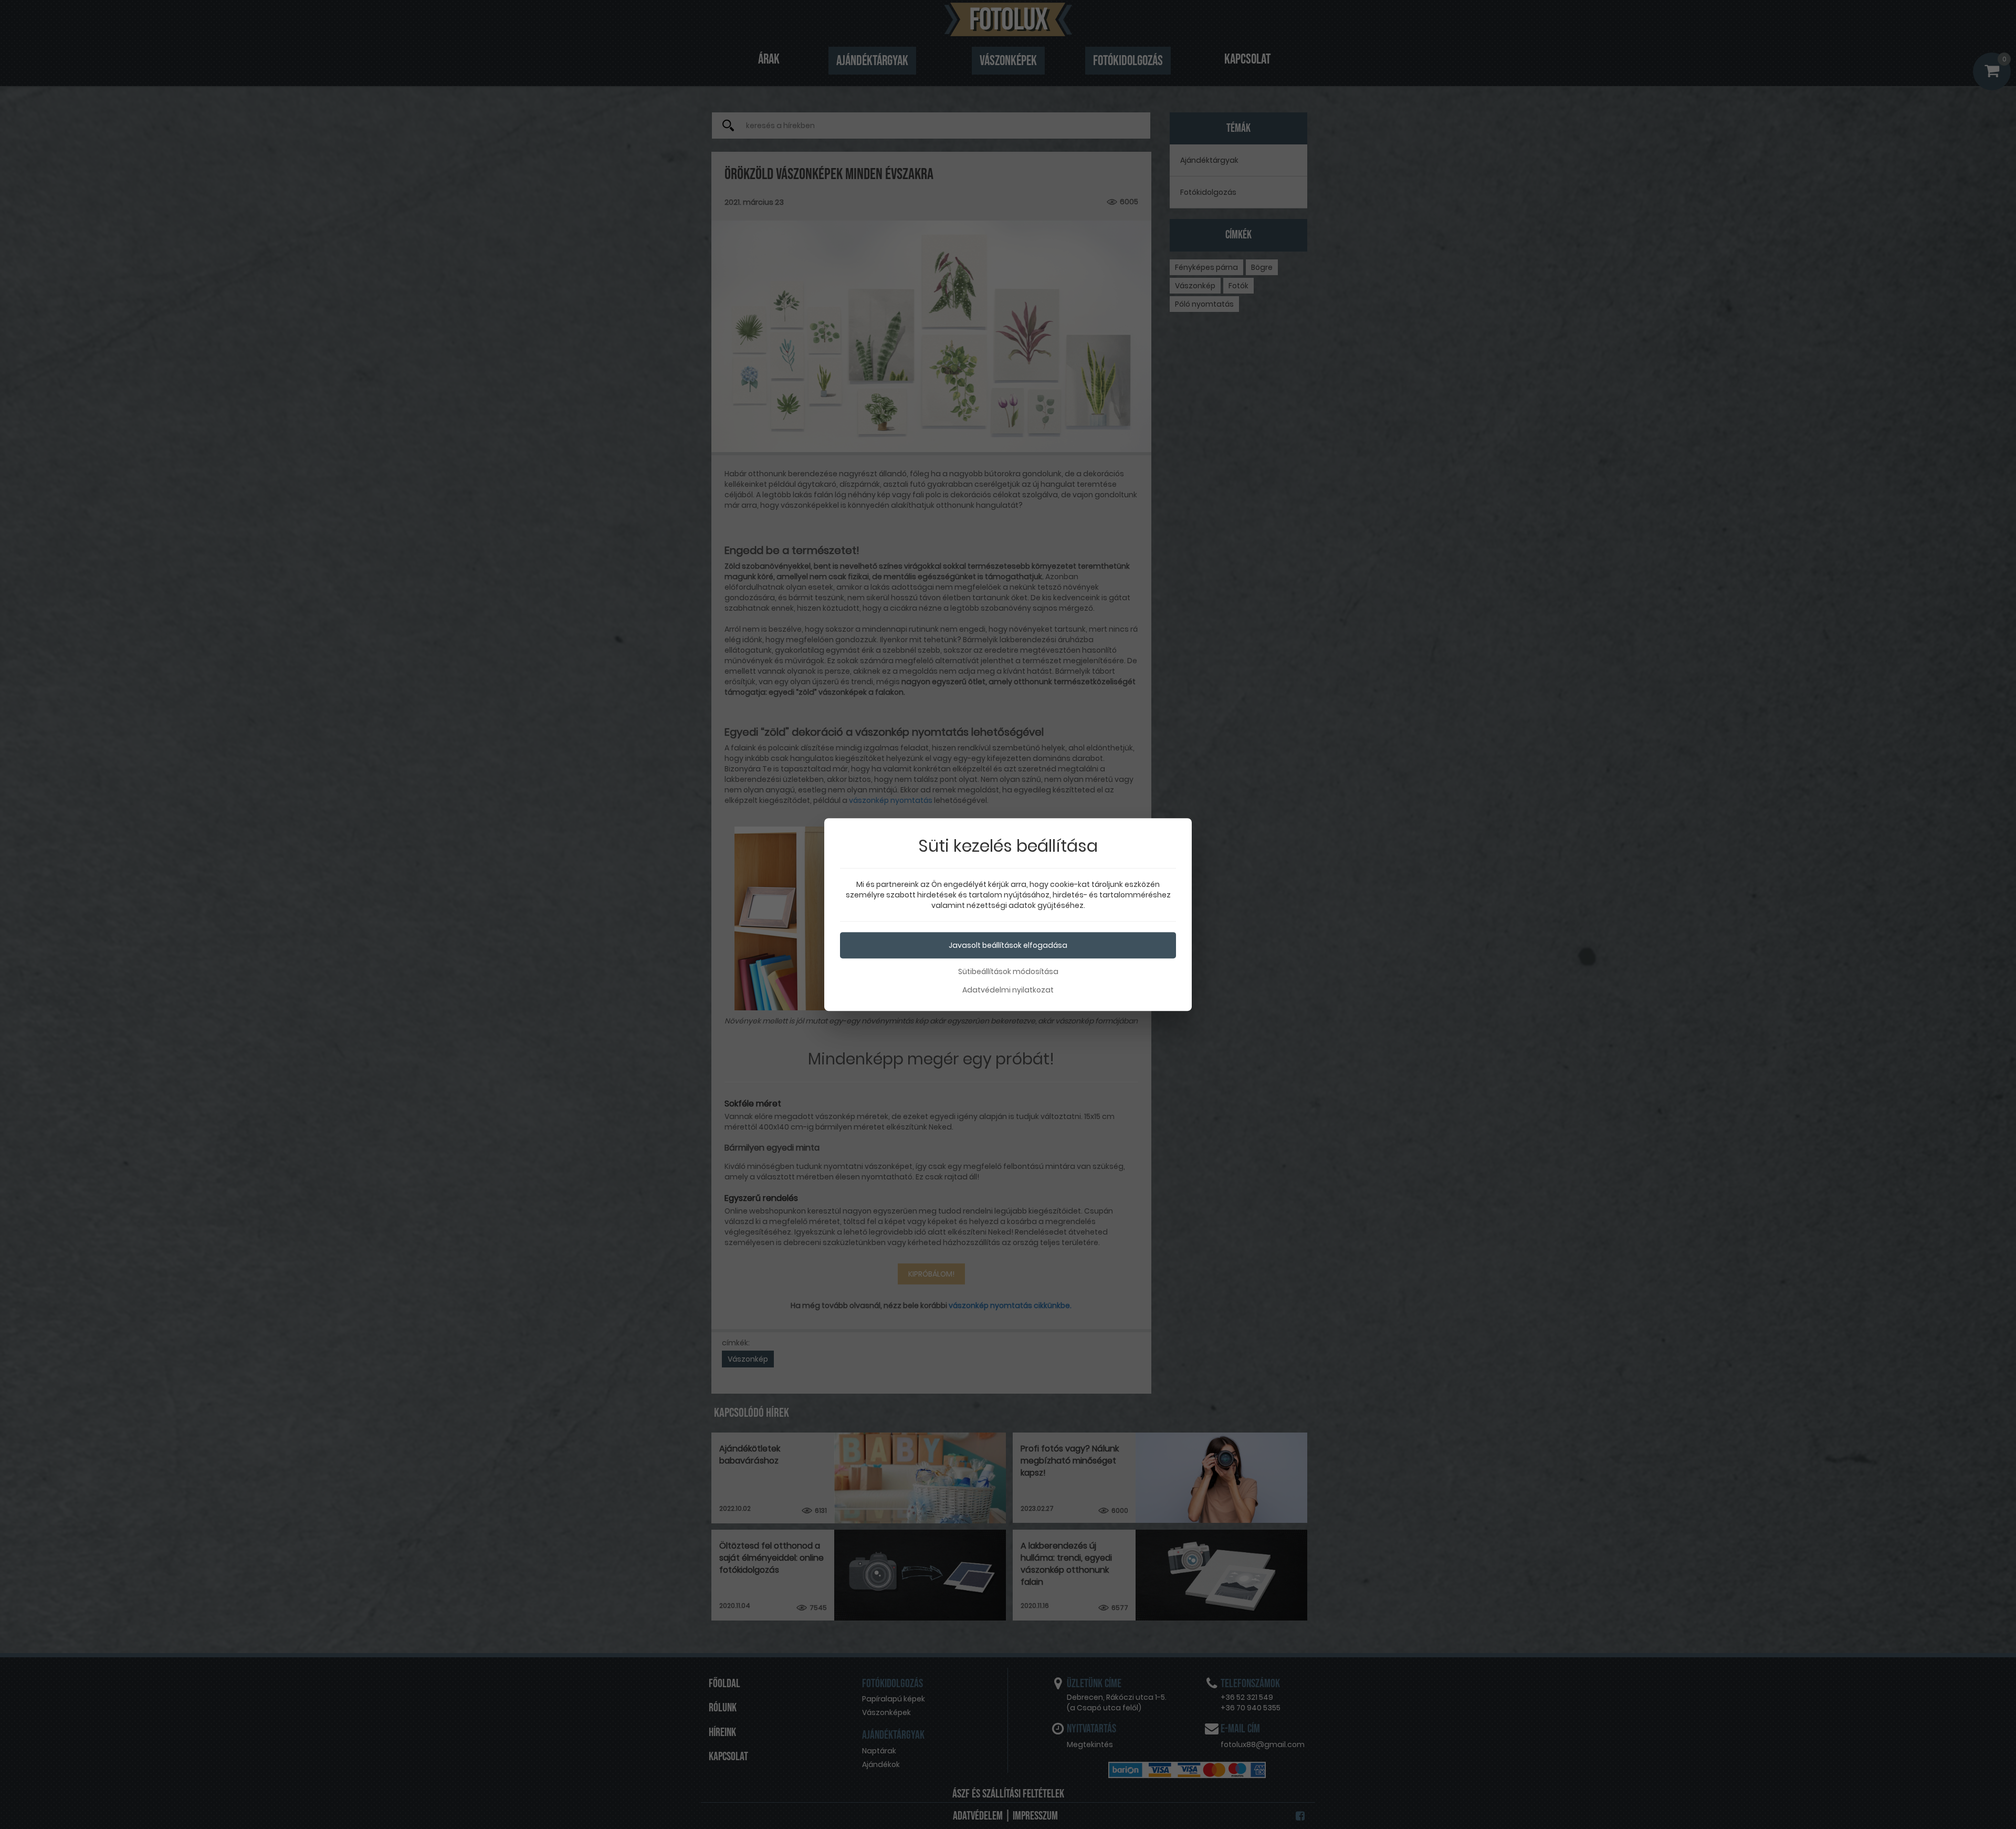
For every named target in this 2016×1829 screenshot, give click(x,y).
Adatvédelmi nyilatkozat (1008, 990)
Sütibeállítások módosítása (1008, 971)
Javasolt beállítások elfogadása (1008, 945)
